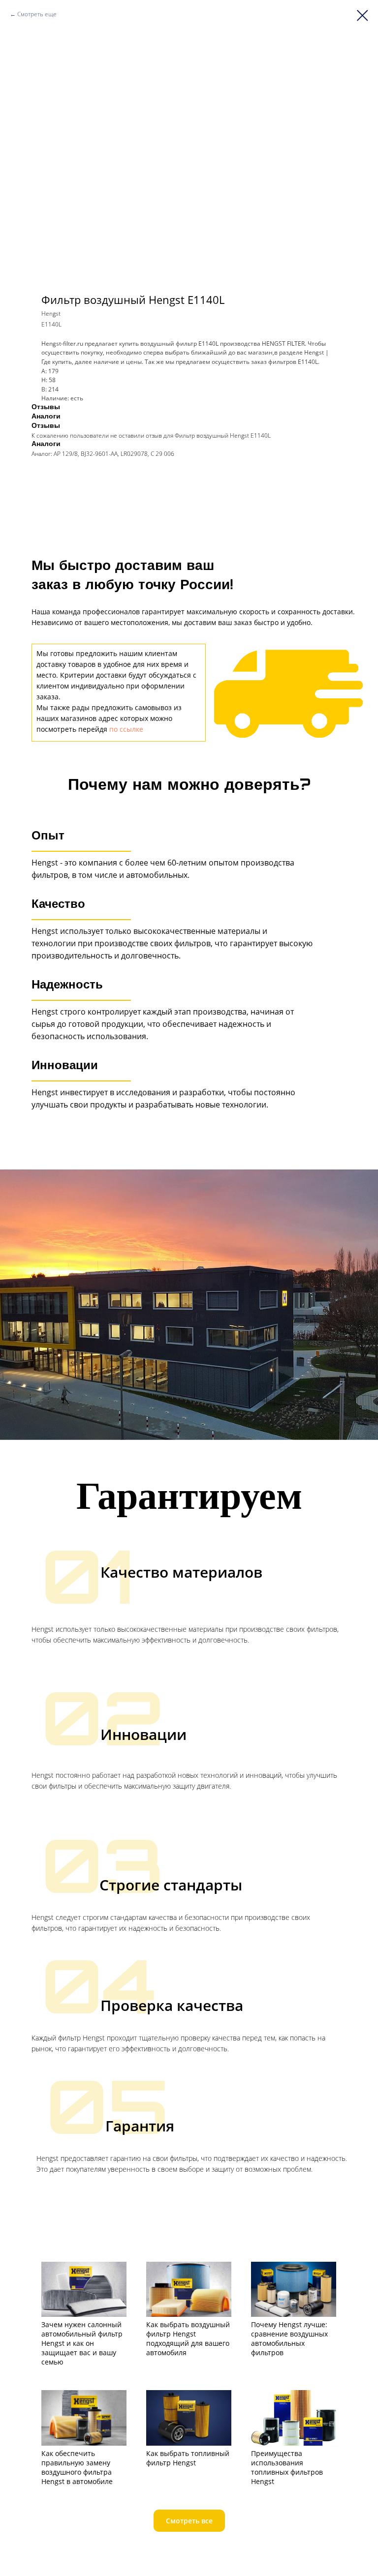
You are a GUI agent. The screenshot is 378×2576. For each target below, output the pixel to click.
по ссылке (126, 729)
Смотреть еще (37, 14)
